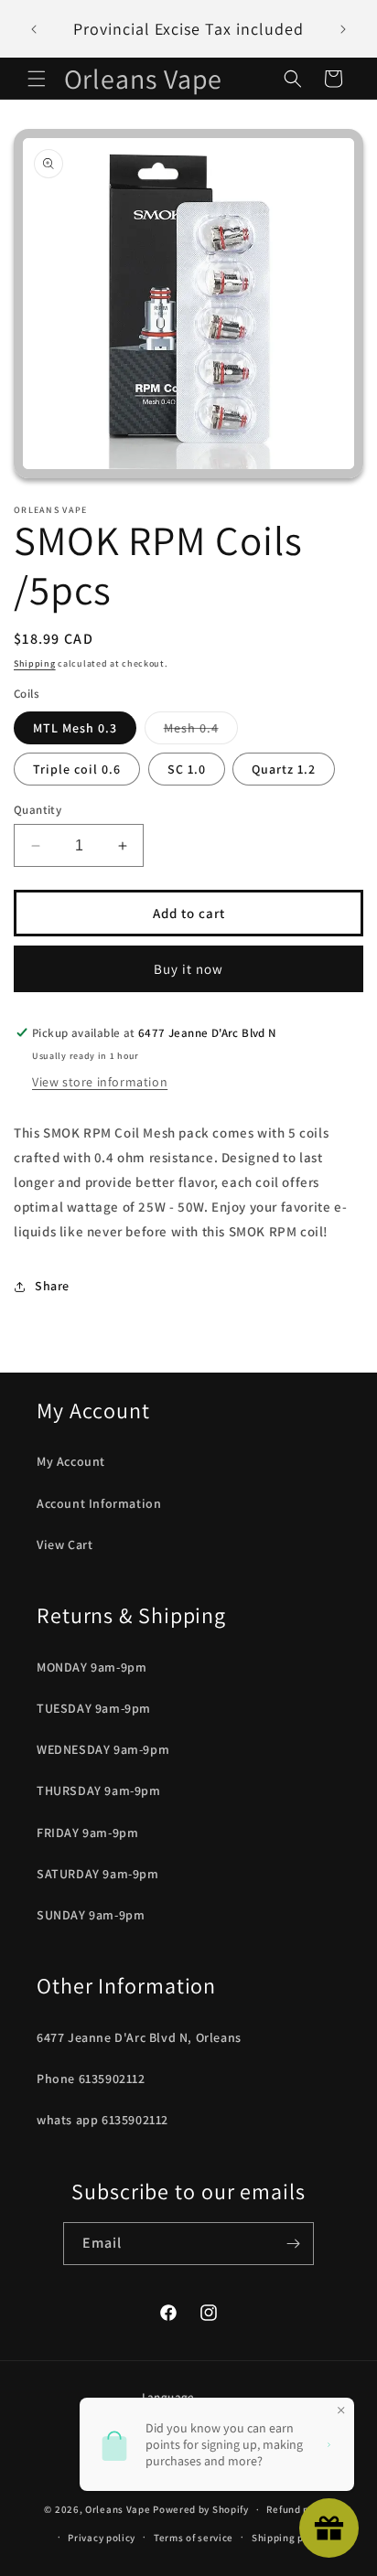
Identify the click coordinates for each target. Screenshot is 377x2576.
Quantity (38, 810)
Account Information (99, 1503)
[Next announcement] (343, 29)
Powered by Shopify (201, 2509)
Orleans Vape (118, 2509)
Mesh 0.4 (201, 732)
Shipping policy (290, 2538)
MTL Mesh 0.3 (75, 728)
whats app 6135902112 (102, 2120)
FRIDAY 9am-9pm (87, 1833)
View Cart (65, 1545)
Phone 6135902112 (91, 2079)
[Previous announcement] (34, 29)
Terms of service (194, 2538)
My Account (71, 1461)
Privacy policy (102, 2538)
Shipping (35, 663)
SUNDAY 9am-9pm (91, 1915)
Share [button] (52, 1286)
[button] (37, 79)
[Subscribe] (293, 2244)
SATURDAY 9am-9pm (98, 1874)
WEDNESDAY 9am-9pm (103, 1749)
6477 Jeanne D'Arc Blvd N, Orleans (139, 2037)
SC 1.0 (187, 769)
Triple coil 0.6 (77, 769)
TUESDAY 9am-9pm (94, 1708)
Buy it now (188, 969)
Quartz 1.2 (284, 769)
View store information (100, 1082)
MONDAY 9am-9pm (92, 1667)
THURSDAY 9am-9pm (99, 1790)
